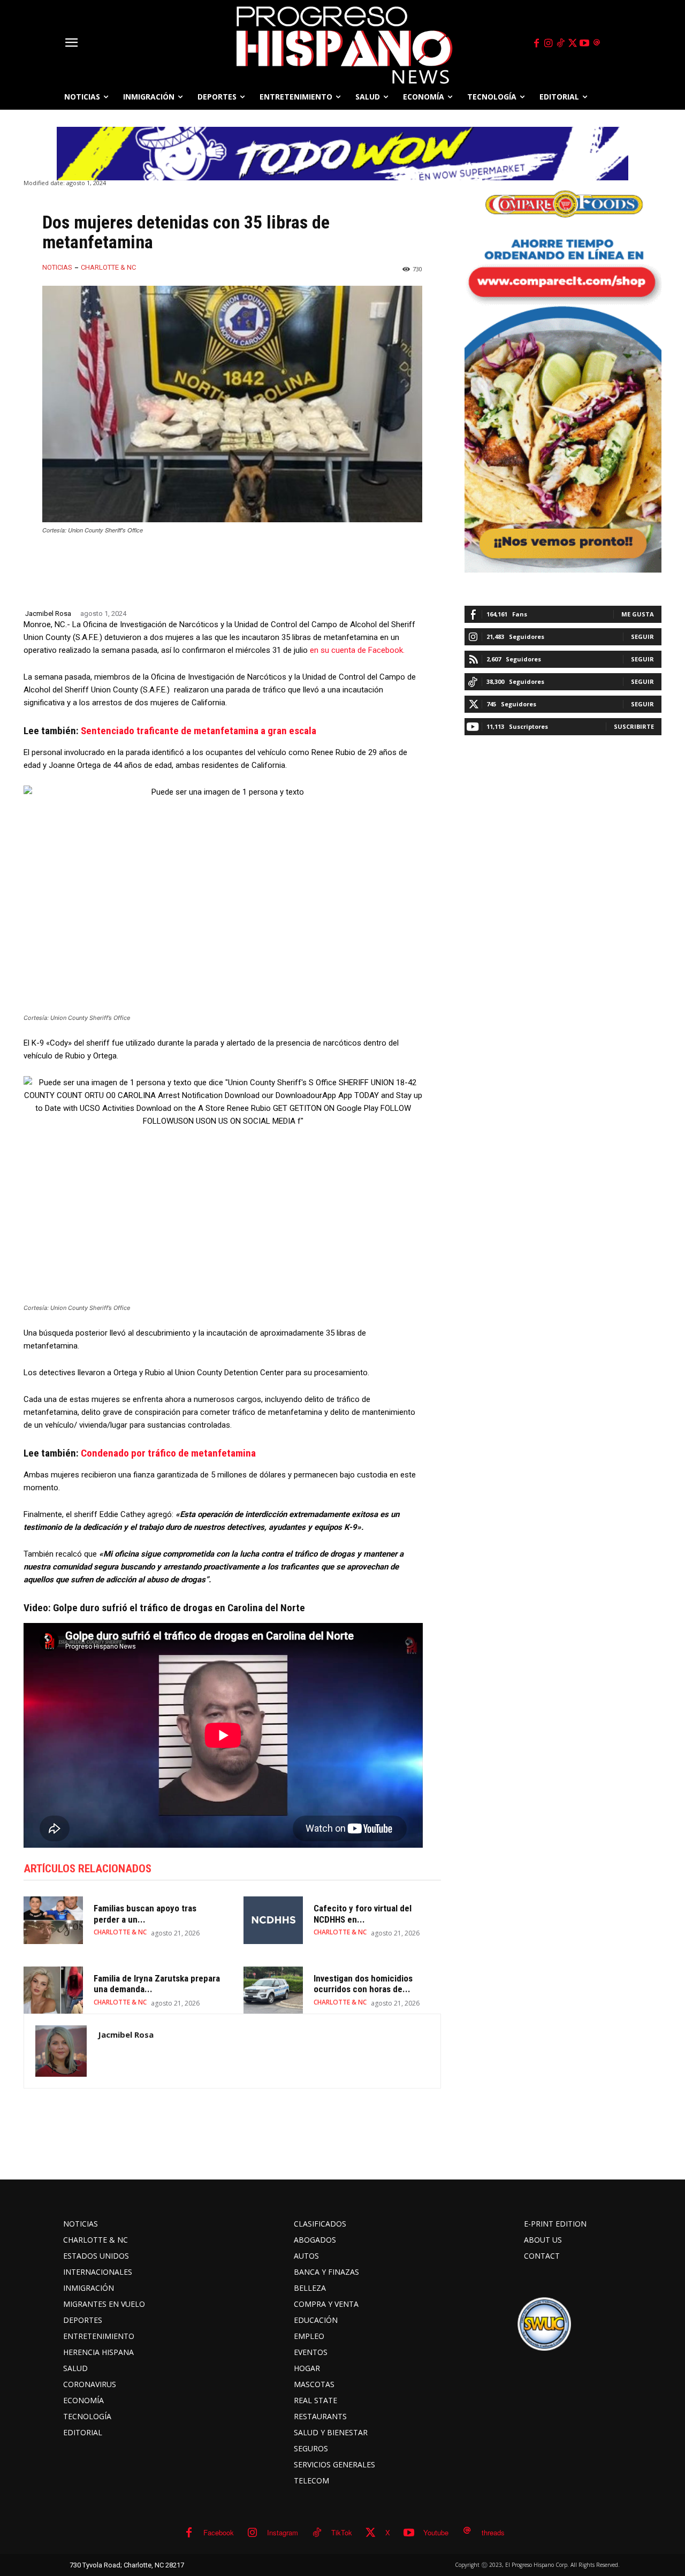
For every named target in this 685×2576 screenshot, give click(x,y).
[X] (573, 43)
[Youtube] (585, 43)
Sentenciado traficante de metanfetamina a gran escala (199, 731)
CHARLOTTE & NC (108, 267)
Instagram (283, 2532)
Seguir (642, 637)
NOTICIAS (57, 267)
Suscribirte (634, 726)
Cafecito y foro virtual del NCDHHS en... (363, 1914)
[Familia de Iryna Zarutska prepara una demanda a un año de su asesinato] (53, 1990)
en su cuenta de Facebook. (356, 650)
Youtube (436, 2532)
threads (493, 2532)
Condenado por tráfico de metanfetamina (168, 1453)
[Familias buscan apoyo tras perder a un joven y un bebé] (53, 1920)
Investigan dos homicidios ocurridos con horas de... (363, 1984)
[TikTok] (560, 43)
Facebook (219, 2532)
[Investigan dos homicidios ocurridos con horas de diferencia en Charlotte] (273, 1990)
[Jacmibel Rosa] (61, 2051)
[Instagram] (549, 43)
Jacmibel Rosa (48, 613)
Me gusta (638, 614)
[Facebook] (536, 43)
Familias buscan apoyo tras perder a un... (145, 1914)
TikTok (342, 2532)
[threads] (597, 43)
